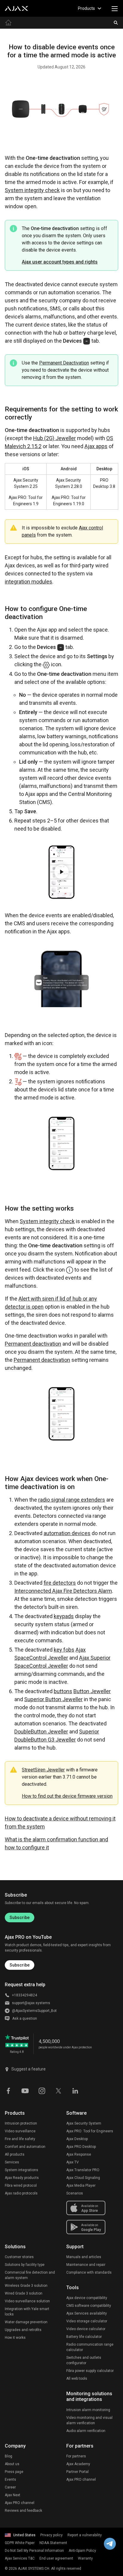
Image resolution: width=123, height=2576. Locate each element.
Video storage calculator (87, 2321)
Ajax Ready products (22, 2178)
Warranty (85, 2558)
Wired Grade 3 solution (24, 2293)
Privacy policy (51, 2535)
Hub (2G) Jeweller (54, 438)
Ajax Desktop (77, 2139)
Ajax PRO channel (20, 2503)
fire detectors (60, 1583)
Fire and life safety (20, 2139)
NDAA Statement (53, 2543)
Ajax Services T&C (20, 2558)
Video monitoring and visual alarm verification (89, 2420)
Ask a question (25, 2018)
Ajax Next (13, 2495)
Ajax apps (96, 446)
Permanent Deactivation (64, 363)
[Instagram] (42, 2090)
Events (10, 2479)
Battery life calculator (84, 2337)
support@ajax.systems (31, 2003)
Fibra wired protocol (21, 2186)
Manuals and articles (84, 2257)
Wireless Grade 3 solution (26, 2286)
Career (10, 2487)
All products (15, 2154)
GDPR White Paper (20, 2543)
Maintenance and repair (86, 2265)
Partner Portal (77, 2472)
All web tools (77, 2379)
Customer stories (19, 2257)
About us (12, 2464)
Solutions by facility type (25, 2265)
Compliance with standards (89, 2272)
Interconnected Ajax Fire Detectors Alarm (63, 1591)
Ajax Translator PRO (83, 2170)
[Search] (116, 23)
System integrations (21, 2170)
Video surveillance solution (27, 2301)
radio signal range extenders (72, 1500)
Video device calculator (86, 2329)
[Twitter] (59, 2090)
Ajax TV (73, 2162)
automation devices (67, 1533)
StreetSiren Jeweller (43, 1770)
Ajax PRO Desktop (81, 2147)
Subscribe (20, 1918)
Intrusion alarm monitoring (88, 2410)
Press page (14, 2472)
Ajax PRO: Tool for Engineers (90, 2131)
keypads (64, 1616)
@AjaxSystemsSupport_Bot (34, 2011)
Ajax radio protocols (21, 2193)
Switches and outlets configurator (84, 2360)
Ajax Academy (78, 2464)
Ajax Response (79, 2154)
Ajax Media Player (81, 2186)
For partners (76, 2456)
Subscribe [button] (20, 1965)
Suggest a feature (29, 2069)
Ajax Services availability (87, 2313)
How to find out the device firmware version (67, 1796)
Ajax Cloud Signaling (83, 2178)
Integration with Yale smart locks (27, 2312)
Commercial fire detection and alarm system (30, 2275)
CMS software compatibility (89, 2306)
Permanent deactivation (33, 1344)
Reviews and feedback (23, 2511)
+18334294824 (24, 1995)
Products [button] (86, 8)
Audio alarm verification (86, 2431)
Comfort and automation (25, 2147)
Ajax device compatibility (87, 2298)
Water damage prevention (26, 2322)
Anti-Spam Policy (82, 2551)
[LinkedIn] (75, 2090)
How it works (15, 2338)
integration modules (29, 582)
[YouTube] (25, 2090)
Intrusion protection (21, 2123)
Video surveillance (20, 2131)
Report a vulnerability (85, 2535)
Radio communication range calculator (90, 2347)
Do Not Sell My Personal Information (34, 2551)
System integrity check (32, 190)
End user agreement (56, 2558)
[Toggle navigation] (115, 8)
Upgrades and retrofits (23, 2330)
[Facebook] (8, 2090)
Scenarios (75, 2193)
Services (12, 2162)
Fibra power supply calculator (90, 2371)
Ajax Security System (84, 2123)
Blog (9, 2456)
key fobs (64, 1650)
